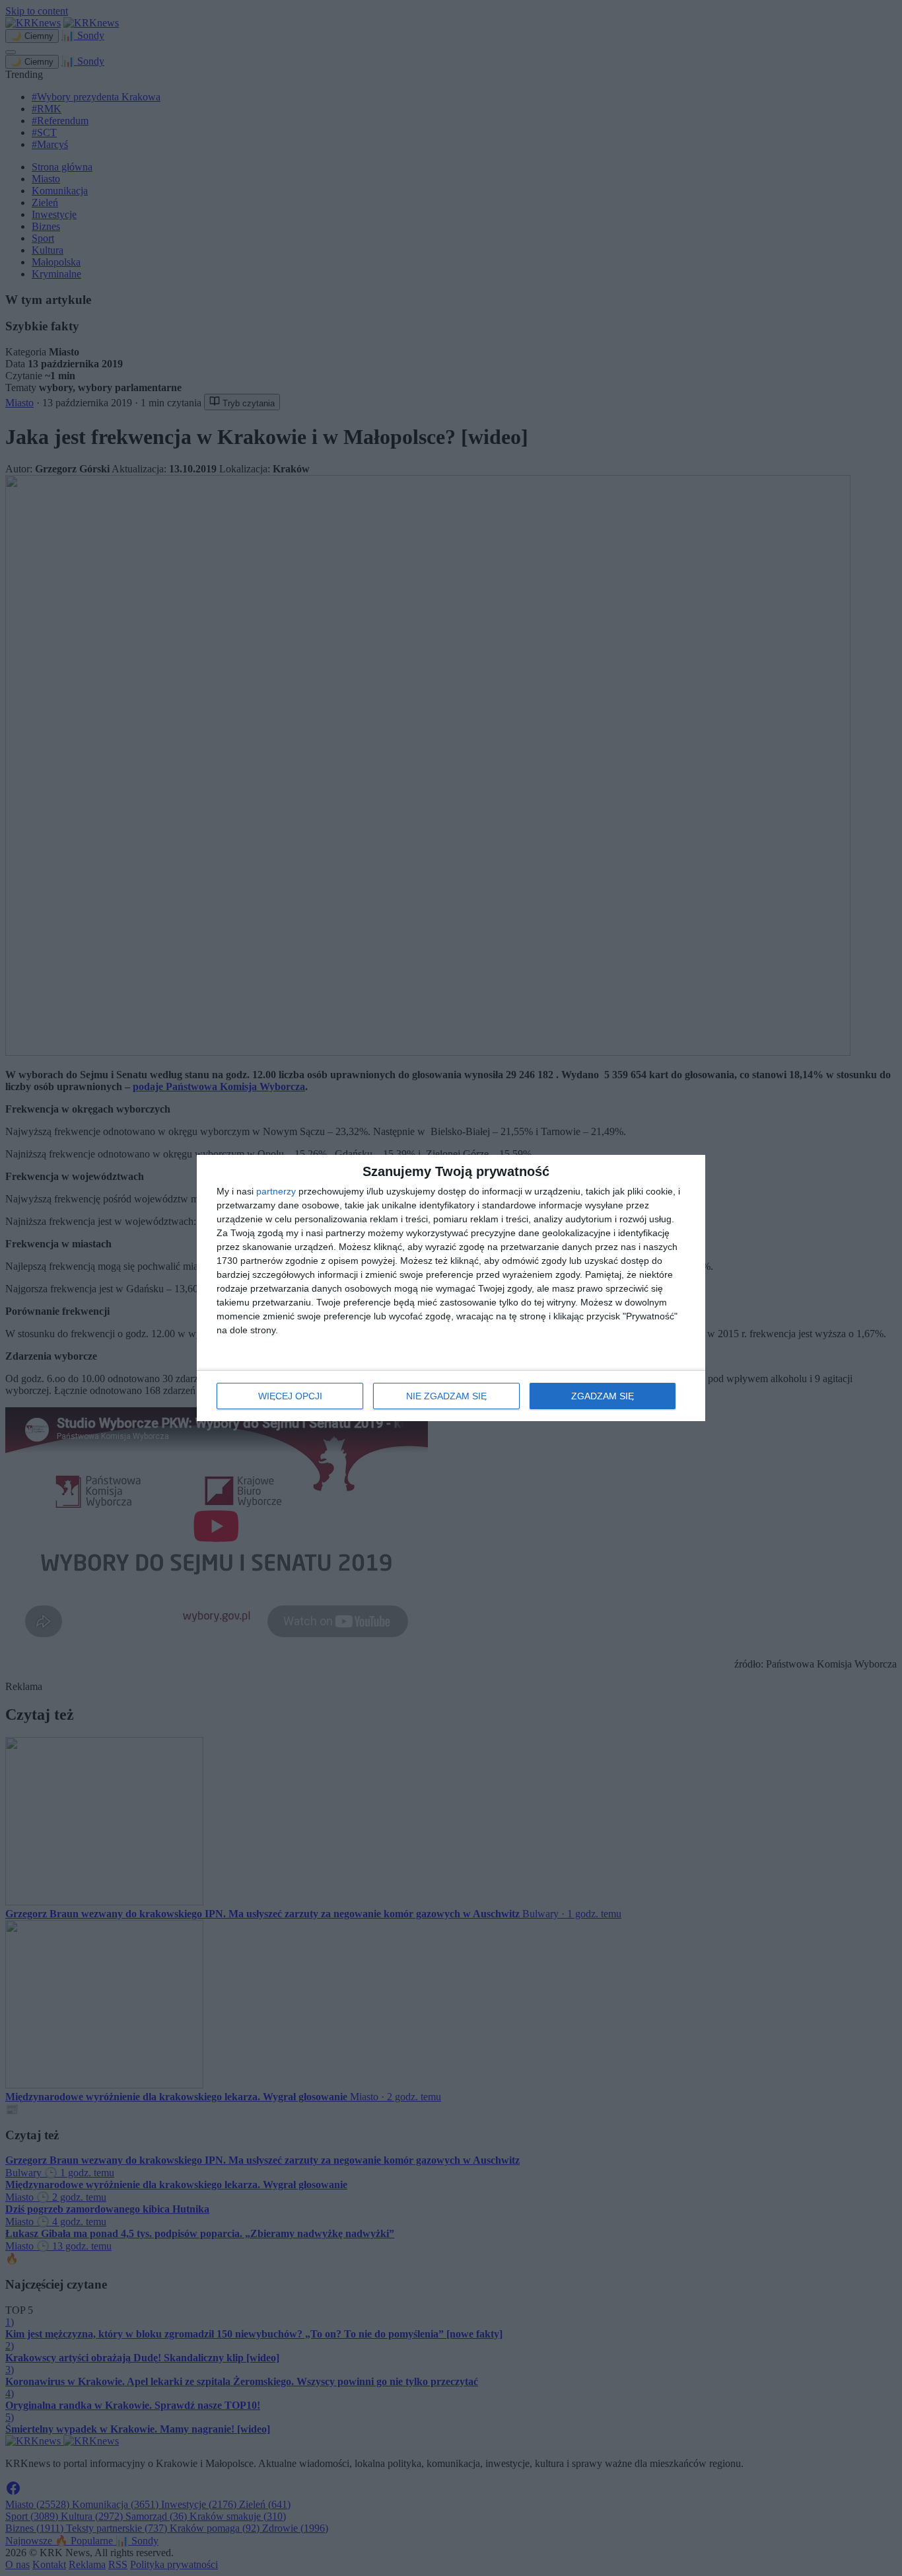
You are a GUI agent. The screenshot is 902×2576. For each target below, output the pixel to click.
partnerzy (276, 1191)
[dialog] (451, 1288)
